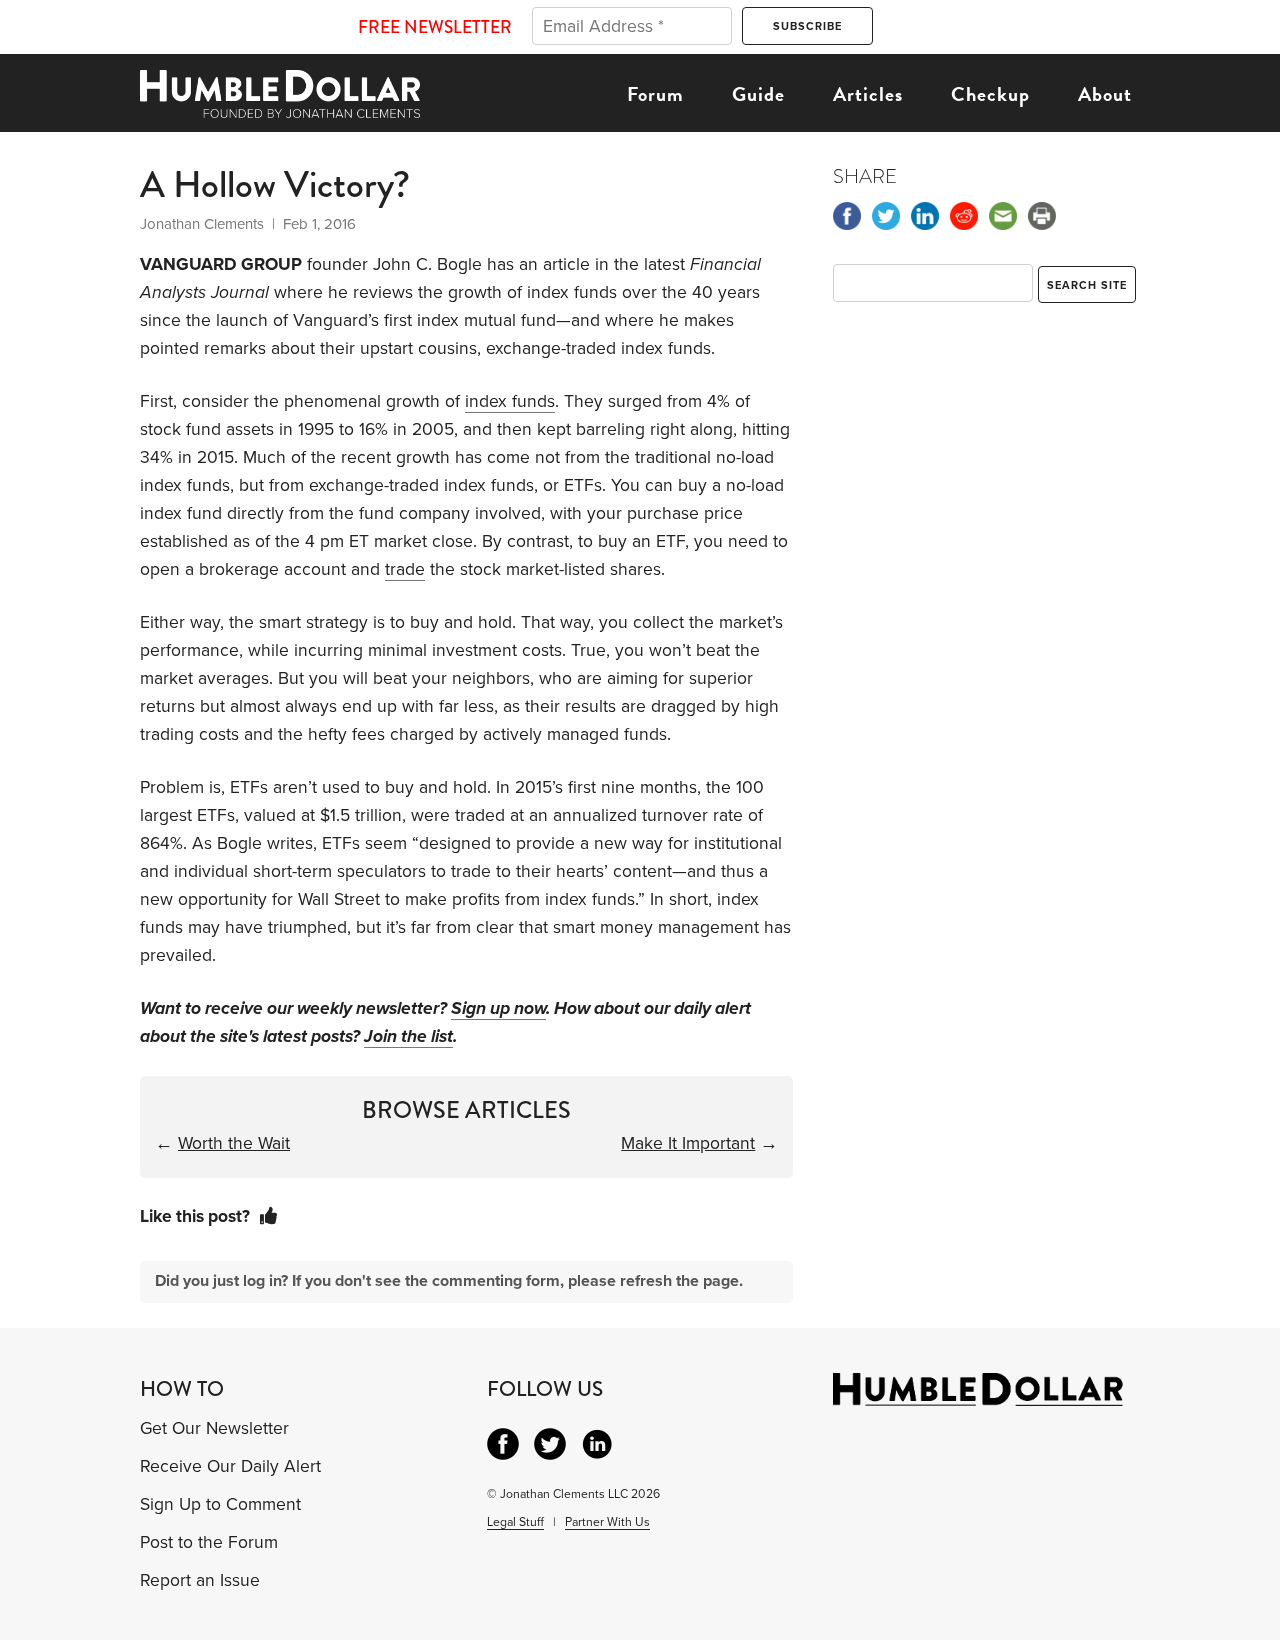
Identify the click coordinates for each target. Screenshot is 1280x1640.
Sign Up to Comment (220, 1504)
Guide (758, 94)
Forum (655, 94)
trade (405, 569)
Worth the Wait (234, 1143)
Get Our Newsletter (214, 1428)
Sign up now (498, 1008)
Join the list (408, 1036)
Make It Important (688, 1143)
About (1105, 94)
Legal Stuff (515, 1522)
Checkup (990, 94)
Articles (868, 94)
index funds (510, 401)
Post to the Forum (209, 1542)
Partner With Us (607, 1522)
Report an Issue (200, 1580)
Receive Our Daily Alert (230, 1466)
